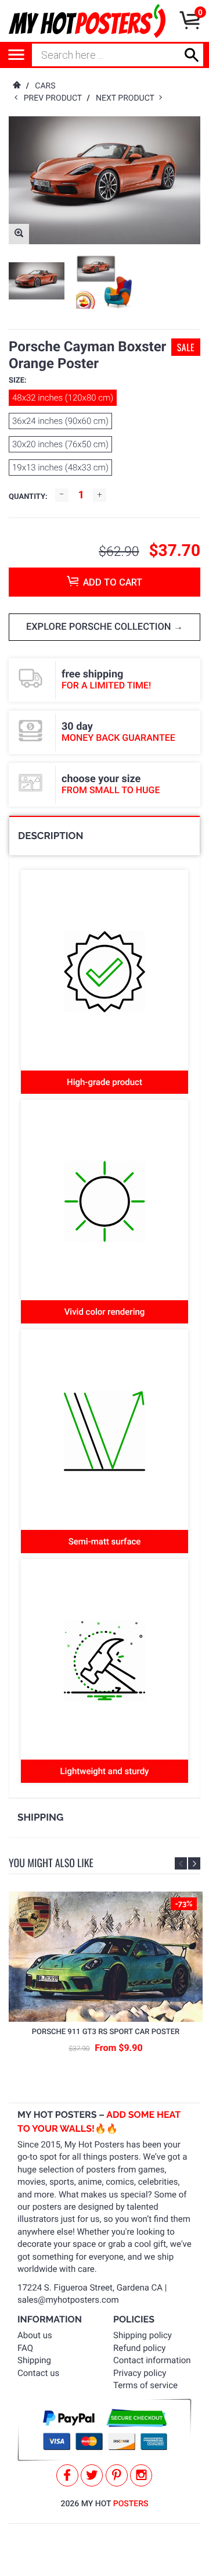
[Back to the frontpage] (16, 86)
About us (35, 2335)
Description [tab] (51, 836)
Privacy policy (140, 2373)
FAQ (25, 2348)
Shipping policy (143, 2335)
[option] (37, 281)
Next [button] (194, 1863)
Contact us (38, 2373)
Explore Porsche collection (100, 627)
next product (127, 98)
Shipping (34, 2360)
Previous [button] (181, 1863)
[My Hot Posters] (87, 21)
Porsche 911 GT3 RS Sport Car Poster (106, 2032)
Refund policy (139, 2348)
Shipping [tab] (40, 1817)
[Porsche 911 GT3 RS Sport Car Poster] (106, 1956)
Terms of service (145, 2385)
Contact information (152, 2360)
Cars (45, 86)
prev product (55, 98)
